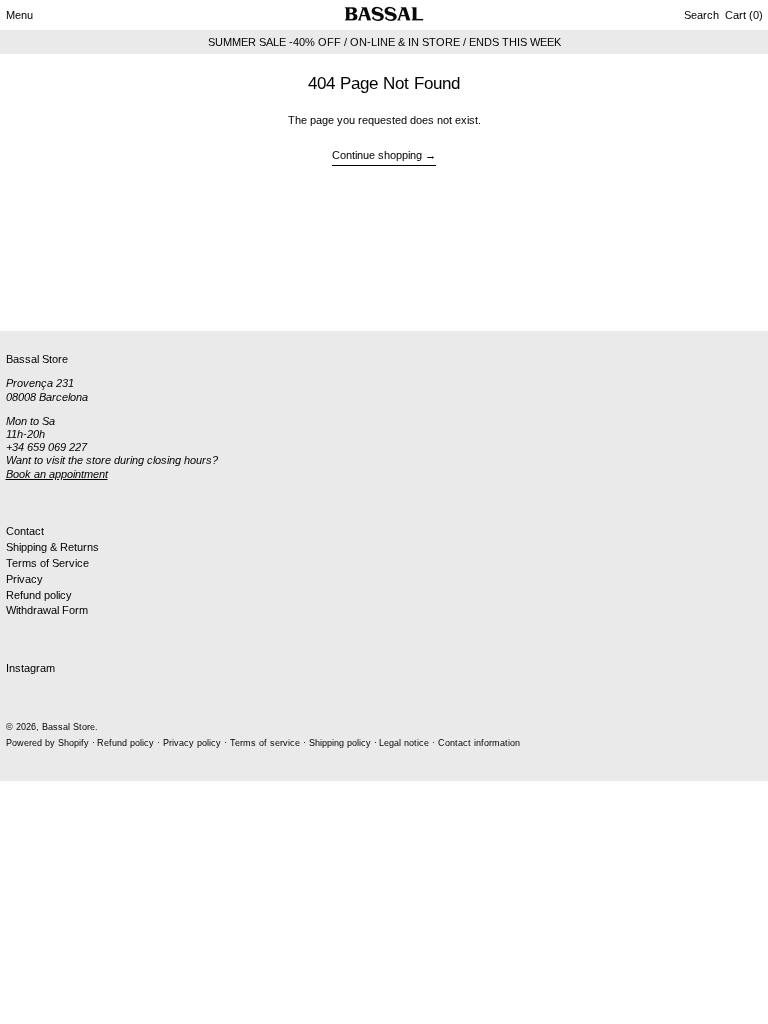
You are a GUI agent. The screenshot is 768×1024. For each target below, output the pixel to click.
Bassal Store (68, 727)
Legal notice (404, 743)
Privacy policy (192, 743)
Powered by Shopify (47, 743)
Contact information (479, 743)
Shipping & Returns (52, 547)
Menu (19, 15)
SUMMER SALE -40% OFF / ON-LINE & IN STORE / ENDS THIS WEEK (384, 42)
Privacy (24, 579)
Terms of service (265, 743)
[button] (701, 15)
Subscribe (30, 298)
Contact (25, 531)
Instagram (30, 668)
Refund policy (39, 595)
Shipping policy (340, 743)
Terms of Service (47, 563)
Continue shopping (377, 155)
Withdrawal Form (47, 610)
